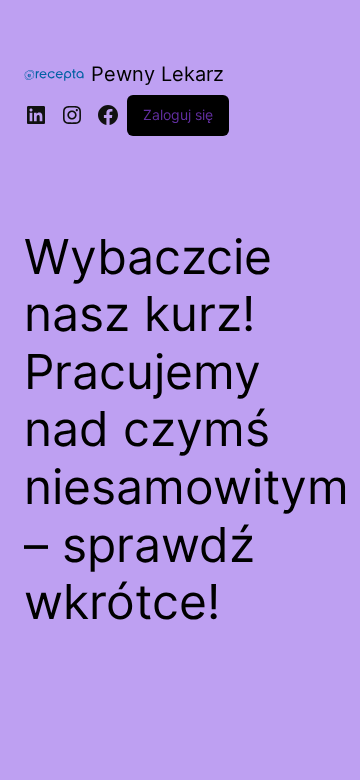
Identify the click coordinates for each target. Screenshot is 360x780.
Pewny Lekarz (157, 74)
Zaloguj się (178, 114)
